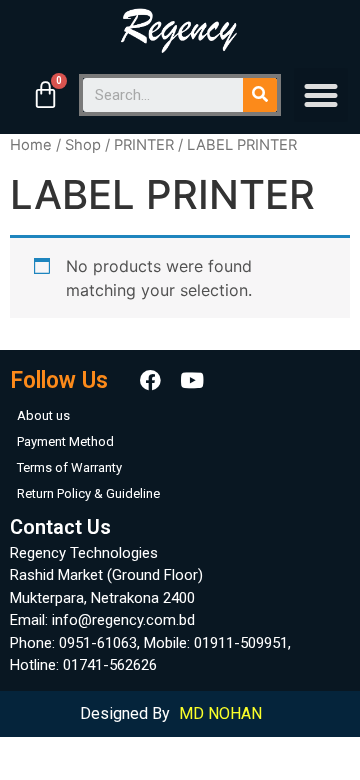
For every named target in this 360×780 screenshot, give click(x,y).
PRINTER (144, 145)
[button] (321, 95)
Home (31, 145)
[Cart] (45, 95)
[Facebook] (150, 381)
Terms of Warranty (69, 467)
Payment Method (65, 441)
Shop (83, 145)
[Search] (260, 95)
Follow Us (59, 380)
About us (43, 415)
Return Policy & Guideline (88, 493)
